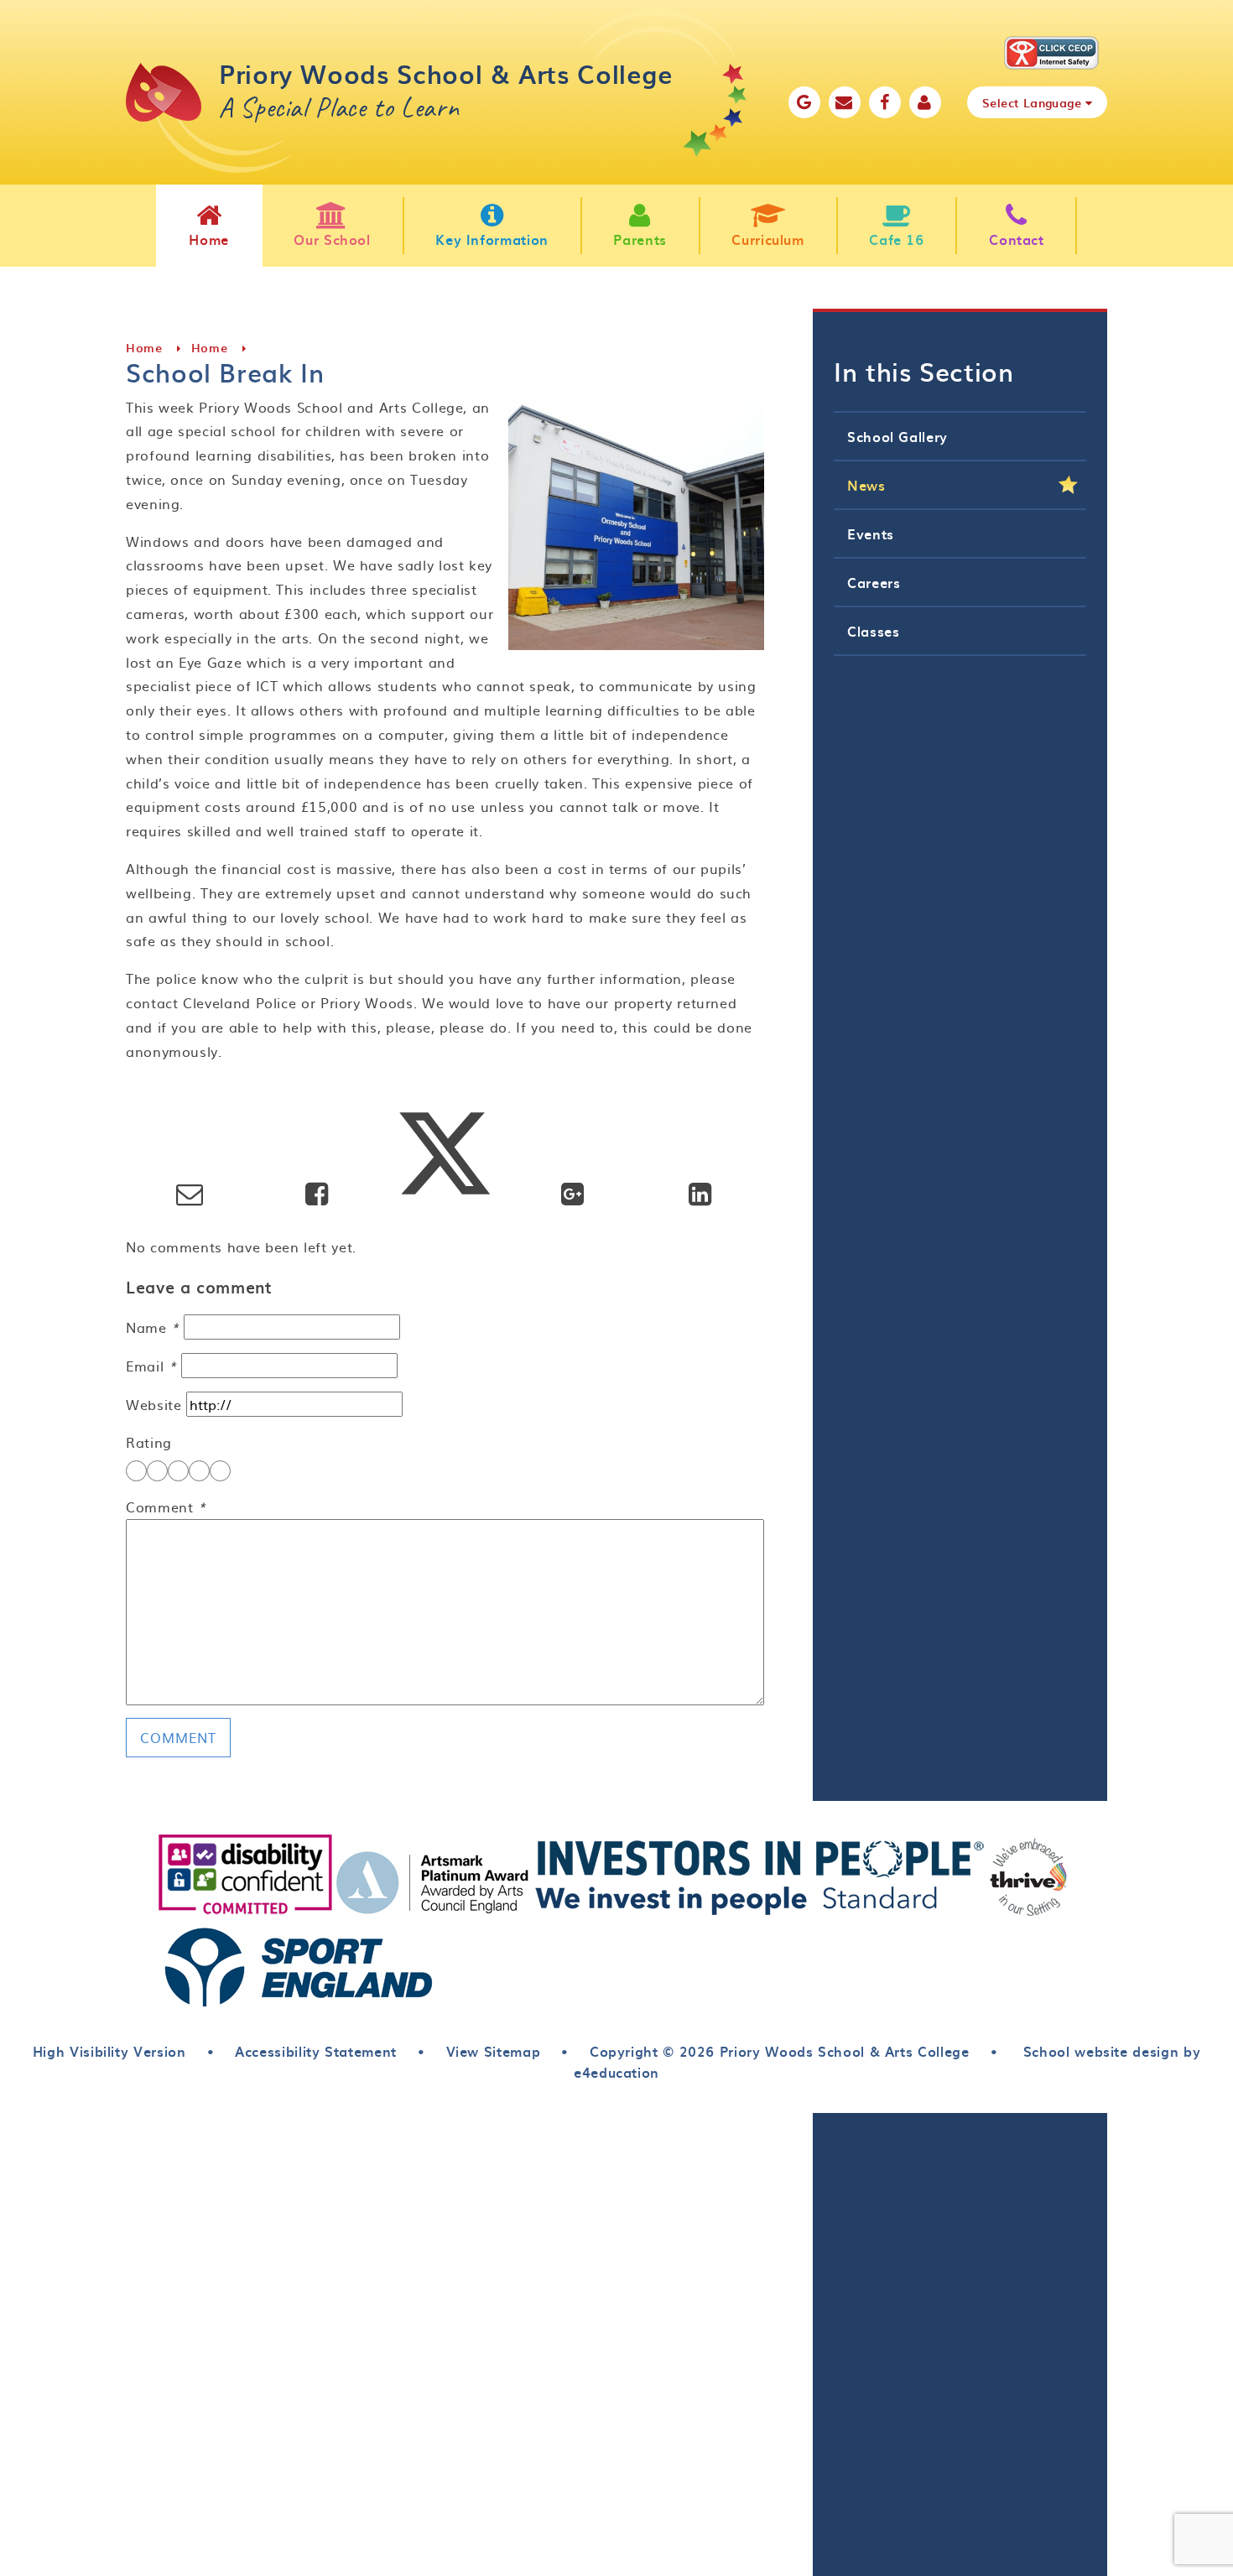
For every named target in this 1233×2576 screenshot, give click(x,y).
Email (151, 1366)
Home (144, 348)
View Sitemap (494, 2051)
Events (871, 533)
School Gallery (897, 436)
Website (153, 1404)
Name (153, 1327)
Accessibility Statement (316, 2051)
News (866, 485)
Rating (149, 1442)
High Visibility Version (109, 2051)
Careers (874, 582)
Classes (873, 631)
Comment (166, 1507)
